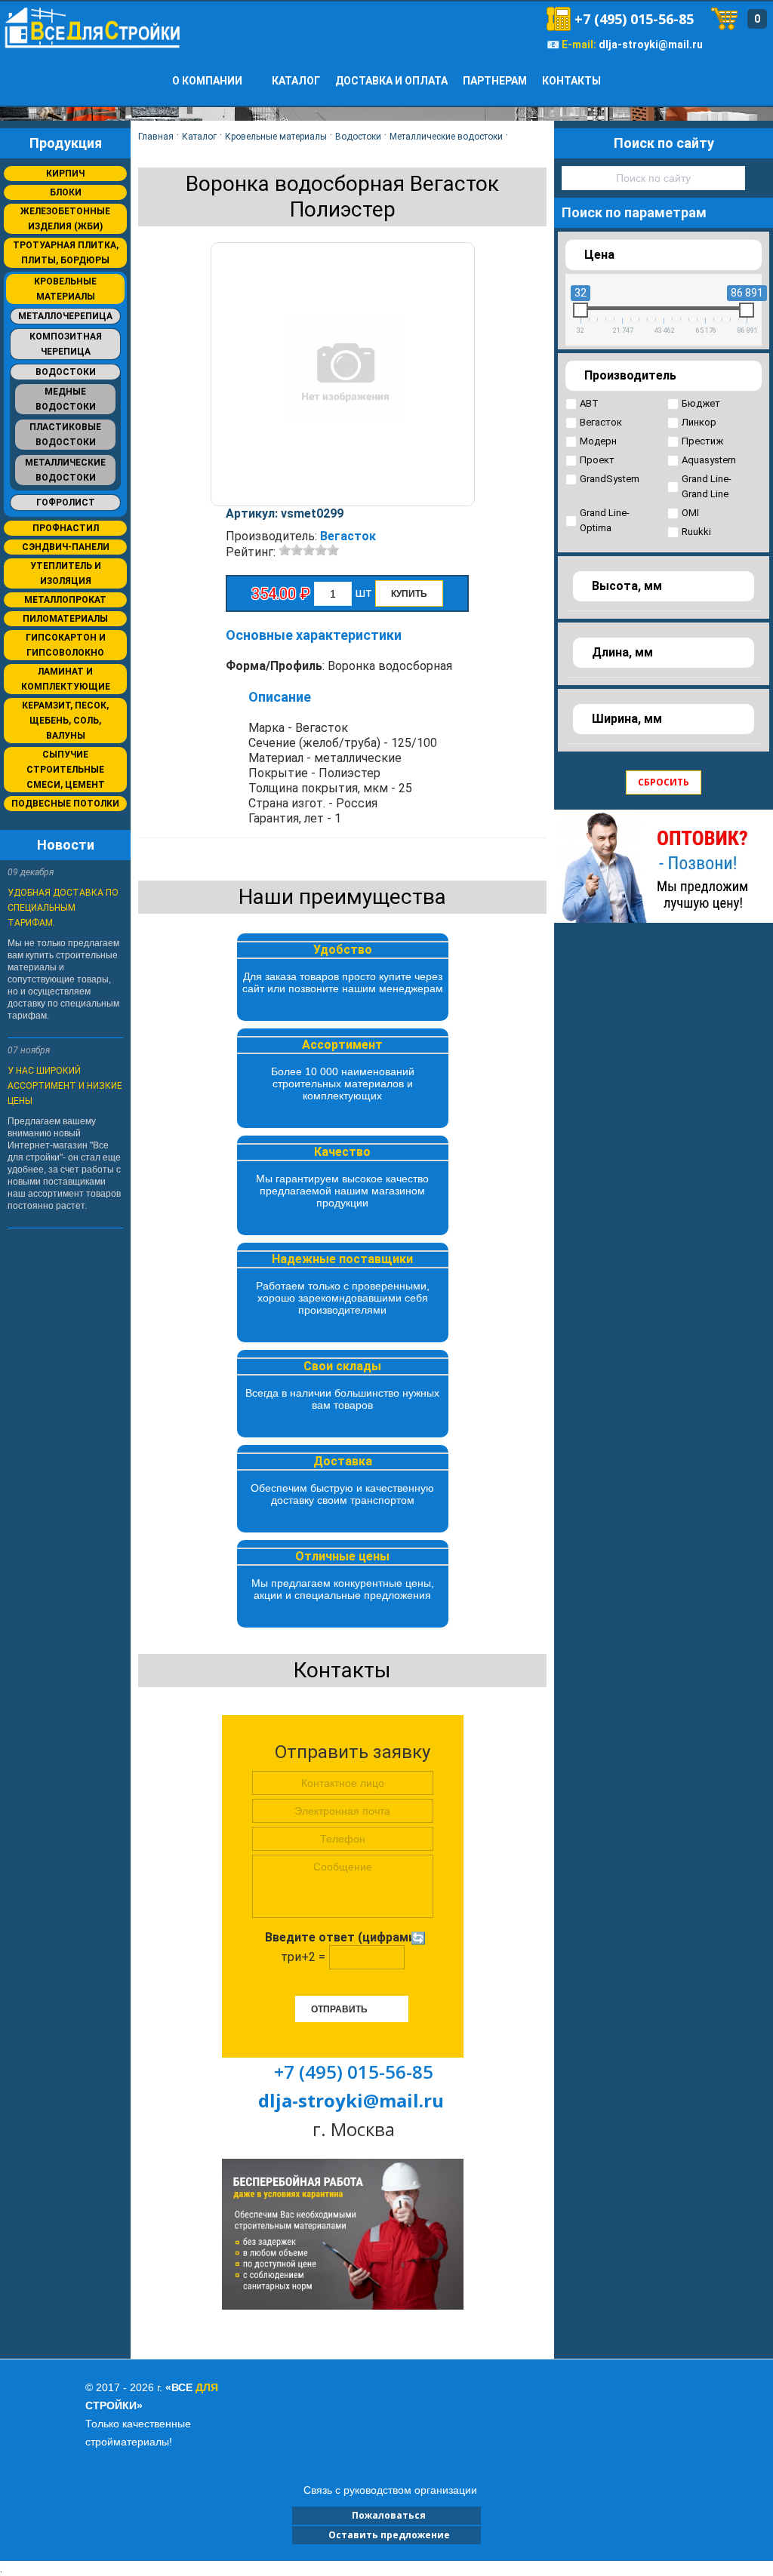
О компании (207, 81)
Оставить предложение (387, 2535)
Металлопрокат (65, 600)
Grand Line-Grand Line (707, 486)
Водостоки (66, 372)
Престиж (702, 441)
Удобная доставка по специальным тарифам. (63, 908)
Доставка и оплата (391, 81)
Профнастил (66, 528)
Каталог (296, 81)
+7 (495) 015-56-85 (634, 19)
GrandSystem (610, 479)
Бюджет (701, 403)
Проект (597, 460)
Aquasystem (709, 460)
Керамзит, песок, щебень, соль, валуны (65, 721)
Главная (156, 137)
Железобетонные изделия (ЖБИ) (65, 219)
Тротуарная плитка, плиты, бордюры (66, 253)
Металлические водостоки (65, 470)
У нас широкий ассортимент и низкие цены (65, 1086)
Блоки (66, 192)
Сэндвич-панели (66, 547)
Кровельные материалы (65, 289)
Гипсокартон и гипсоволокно (66, 645)
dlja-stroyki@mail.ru (651, 45)
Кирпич (65, 174)
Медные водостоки (66, 399)
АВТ (589, 403)
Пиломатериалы (65, 619)
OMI (690, 513)
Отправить (339, 2009)
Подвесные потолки (65, 804)
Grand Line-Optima (605, 520)
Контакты (571, 81)
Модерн (598, 441)
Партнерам (495, 81)
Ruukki (696, 532)
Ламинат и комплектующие (66, 679)
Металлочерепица (65, 316)
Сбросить (664, 782)
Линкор (699, 422)
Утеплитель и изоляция (66, 573)
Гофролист (66, 503)
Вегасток (348, 536)
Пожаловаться (386, 2515)
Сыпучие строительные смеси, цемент (66, 770)
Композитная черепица (66, 344)
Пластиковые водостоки (65, 435)
